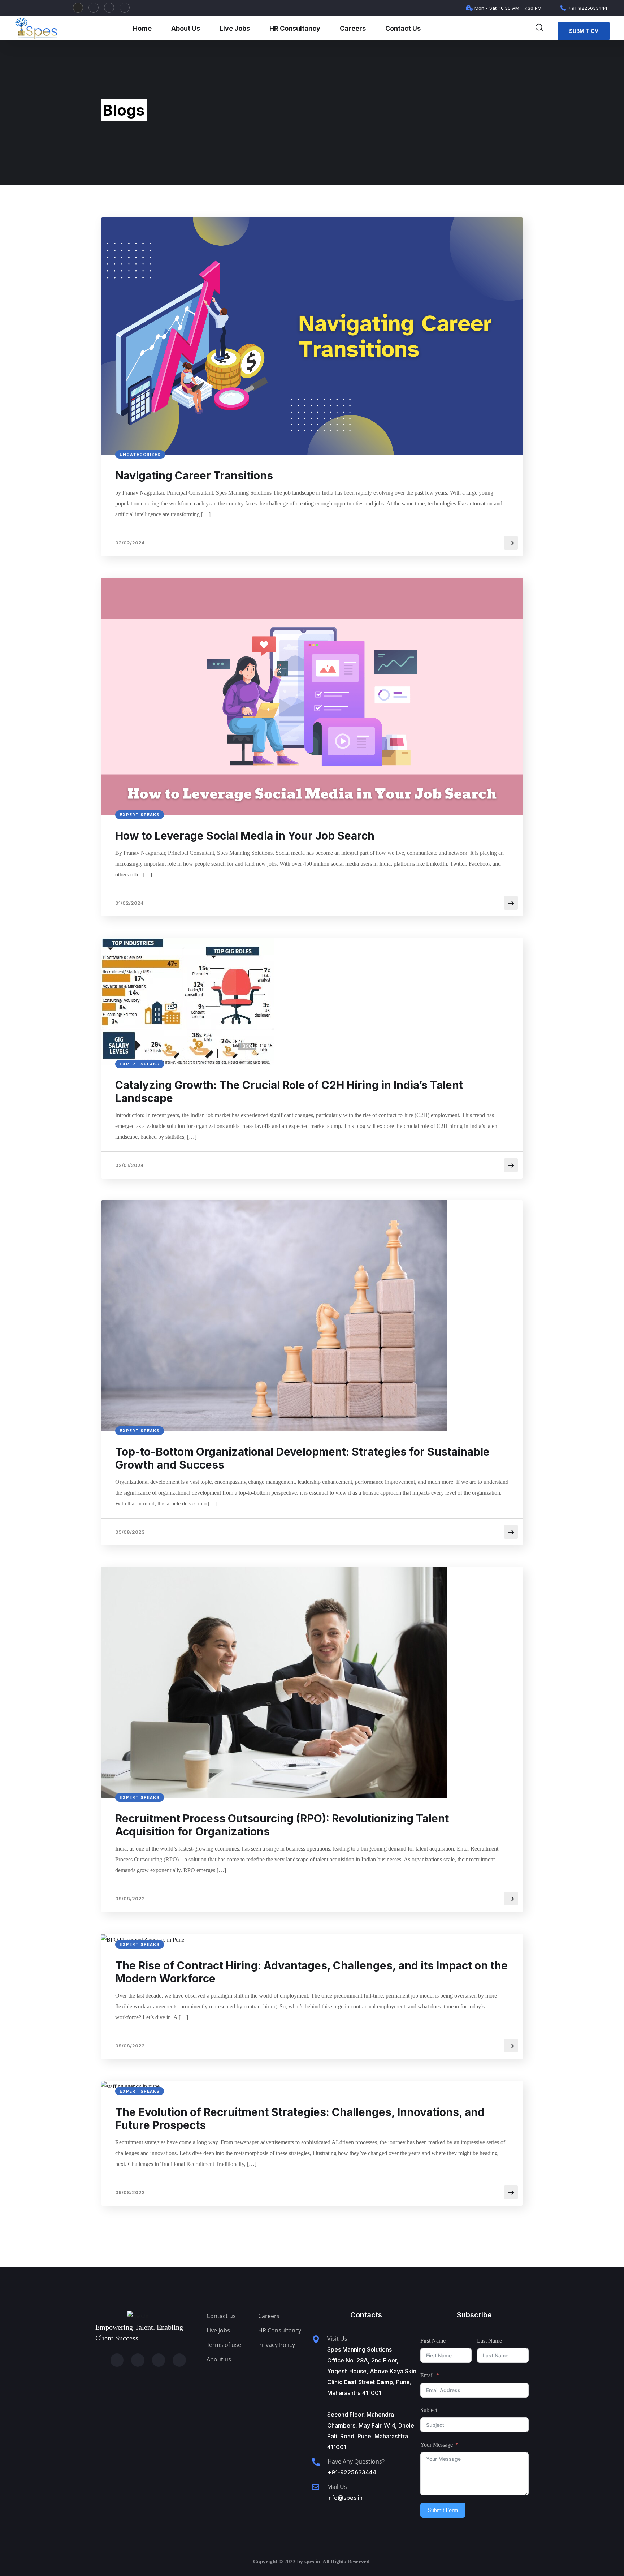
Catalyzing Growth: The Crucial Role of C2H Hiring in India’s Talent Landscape (289, 1091)
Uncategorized (140, 455)
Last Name (489, 2341)
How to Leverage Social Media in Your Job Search (245, 836)
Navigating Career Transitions (194, 475)
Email (427, 2375)
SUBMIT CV (584, 31)
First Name (433, 2341)
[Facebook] (159, 2360)
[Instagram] (78, 8)
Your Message (437, 2445)
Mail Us (337, 2487)
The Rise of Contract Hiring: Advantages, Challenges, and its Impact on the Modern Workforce (311, 1972)
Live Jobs (235, 28)
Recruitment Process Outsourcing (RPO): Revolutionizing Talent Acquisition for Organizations (282, 1825)
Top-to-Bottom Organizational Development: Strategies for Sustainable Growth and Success (302, 1458)
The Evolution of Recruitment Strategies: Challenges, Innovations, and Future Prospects (300, 2119)
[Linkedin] (94, 8)
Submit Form (443, 2510)
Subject (429, 2410)
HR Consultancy (295, 28)
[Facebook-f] (109, 8)
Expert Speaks (140, 815)
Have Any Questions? (356, 2461)
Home (142, 28)
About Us (186, 28)
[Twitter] (125, 8)
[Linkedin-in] (138, 2360)
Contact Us (403, 28)
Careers (353, 28)
